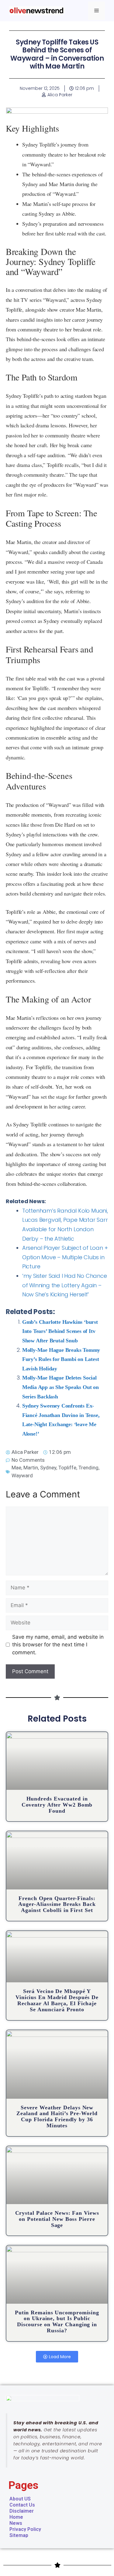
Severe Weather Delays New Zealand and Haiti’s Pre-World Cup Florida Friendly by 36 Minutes (57, 2117)
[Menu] (97, 11)
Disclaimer (22, 2511)
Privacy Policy (25, 2529)
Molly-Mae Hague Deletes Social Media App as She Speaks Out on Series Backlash (60, 1387)
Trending (88, 1468)
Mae (16, 1468)
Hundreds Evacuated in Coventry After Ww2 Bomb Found (57, 1805)
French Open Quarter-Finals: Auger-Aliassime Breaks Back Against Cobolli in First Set (57, 1904)
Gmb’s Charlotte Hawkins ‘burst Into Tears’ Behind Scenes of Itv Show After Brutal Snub (60, 1331)
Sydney (48, 1468)
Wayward (22, 1475)
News (16, 2523)
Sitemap (19, 2535)
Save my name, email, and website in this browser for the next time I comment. (58, 1645)
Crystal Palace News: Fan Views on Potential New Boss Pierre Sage (57, 2219)
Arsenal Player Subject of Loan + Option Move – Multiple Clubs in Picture (65, 1257)
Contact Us (22, 2505)
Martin (31, 1468)
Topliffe (67, 1468)
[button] (57, 2357)
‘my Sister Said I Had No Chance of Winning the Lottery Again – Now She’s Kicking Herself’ (65, 1285)
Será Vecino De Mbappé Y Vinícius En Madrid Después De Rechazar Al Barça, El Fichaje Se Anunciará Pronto (57, 2000)
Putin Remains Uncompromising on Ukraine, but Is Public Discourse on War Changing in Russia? (57, 2322)
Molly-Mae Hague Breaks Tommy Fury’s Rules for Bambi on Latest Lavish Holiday (61, 1359)
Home (16, 2517)
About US (20, 2499)
